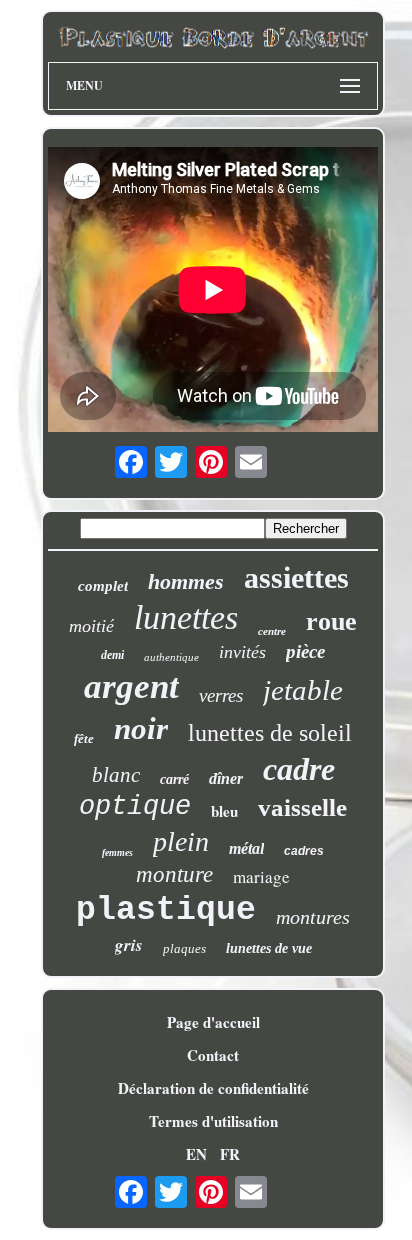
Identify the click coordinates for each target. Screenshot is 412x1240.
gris (129, 945)
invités (242, 652)
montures (313, 917)
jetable (303, 690)
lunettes (186, 617)
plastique (166, 910)
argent (131, 686)
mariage (261, 876)
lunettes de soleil (270, 733)
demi (112, 655)
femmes (117, 852)
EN (196, 1154)
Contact (213, 1055)
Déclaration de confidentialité (213, 1088)
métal (246, 848)
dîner (226, 778)
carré (174, 779)
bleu (224, 811)
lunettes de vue (269, 948)
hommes (186, 581)
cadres (304, 851)
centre (272, 631)
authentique (171, 657)
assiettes (296, 577)
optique (135, 807)
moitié (91, 626)
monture (174, 874)
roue (331, 621)
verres (221, 695)
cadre (299, 769)
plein (181, 841)
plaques (184, 948)
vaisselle (302, 807)
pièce (305, 651)
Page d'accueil (213, 1022)
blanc (116, 775)
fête (84, 738)
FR (230, 1154)
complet (103, 586)
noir (141, 728)
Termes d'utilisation (213, 1121)
